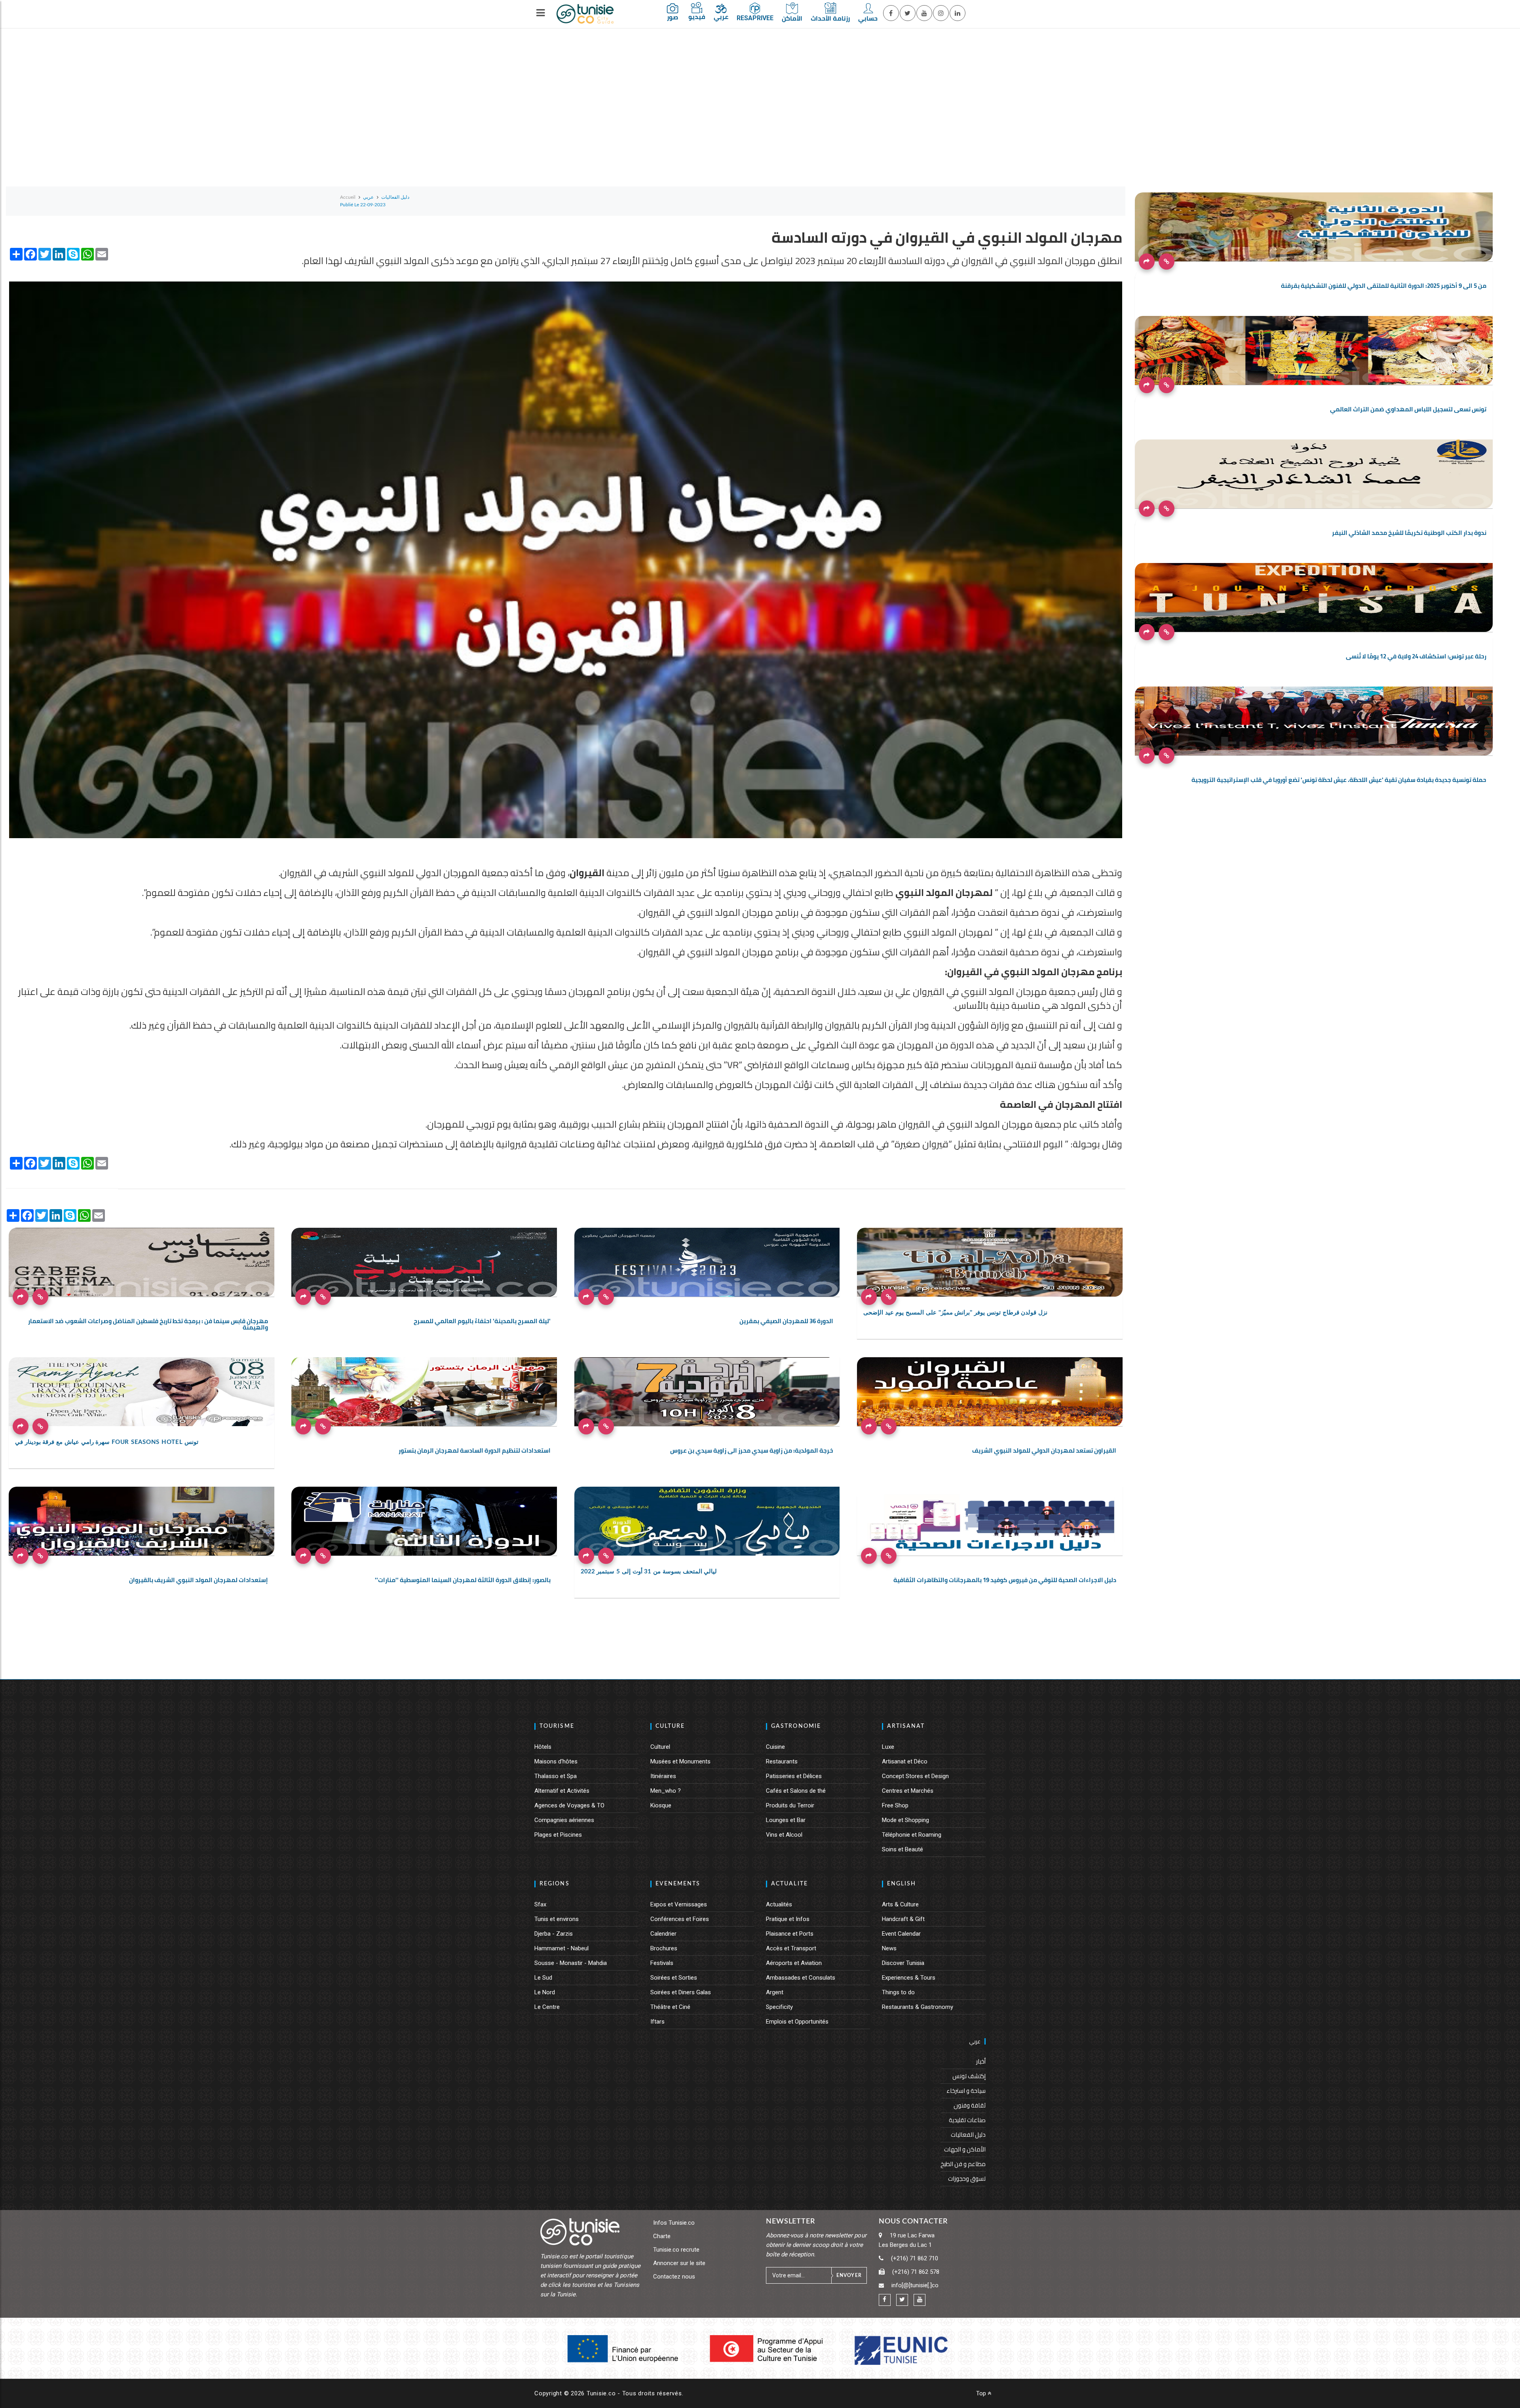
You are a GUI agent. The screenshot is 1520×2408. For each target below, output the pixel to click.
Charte (662, 2236)
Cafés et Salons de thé (796, 1791)
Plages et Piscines (558, 1835)
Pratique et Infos (788, 1919)
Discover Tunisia (903, 1963)
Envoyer (849, 2275)
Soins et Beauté (902, 1849)
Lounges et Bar (786, 1820)
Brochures (664, 1948)
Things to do (898, 1992)
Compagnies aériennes (564, 1820)
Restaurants (782, 1761)
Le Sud (543, 1978)
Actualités (779, 1904)
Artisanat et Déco (905, 1761)
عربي (975, 2041)
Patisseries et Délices (794, 1776)
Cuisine (775, 1747)
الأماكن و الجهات (965, 2149)
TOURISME (557, 1726)
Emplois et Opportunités (797, 2022)
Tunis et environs (557, 1919)
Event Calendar (901, 1934)
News (889, 1948)
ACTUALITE (789, 1884)
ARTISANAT (906, 1726)
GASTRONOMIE (796, 1726)
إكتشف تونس (969, 2076)
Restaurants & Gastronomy (918, 2007)
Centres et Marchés (908, 1791)
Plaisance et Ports (790, 1934)
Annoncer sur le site (679, 2263)
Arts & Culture (900, 1904)
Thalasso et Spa (556, 1776)
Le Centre (547, 2007)
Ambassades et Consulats (801, 1978)
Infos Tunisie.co (674, 2223)
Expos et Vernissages (679, 1904)
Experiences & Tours (909, 1978)
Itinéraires (663, 1776)
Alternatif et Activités (562, 1791)
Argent (775, 1992)
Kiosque (661, 1805)
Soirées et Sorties (674, 1978)
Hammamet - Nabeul (561, 1948)
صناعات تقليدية (967, 2120)
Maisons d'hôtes (556, 1761)
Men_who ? (666, 1791)
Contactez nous (674, 2277)
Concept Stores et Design (915, 1776)
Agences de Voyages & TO (569, 1805)
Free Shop (895, 1805)
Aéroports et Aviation (794, 1963)
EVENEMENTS (678, 1884)
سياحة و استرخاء (966, 2091)
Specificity (779, 2007)
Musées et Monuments (680, 1761)
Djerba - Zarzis (554, 1934)
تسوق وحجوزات (967, 2179)
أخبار (981, 2061)
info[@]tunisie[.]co (915, 2285)
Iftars (657, 2022)
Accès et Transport (791, 1948)
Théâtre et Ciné (670, 2007)
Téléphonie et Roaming (912, 1835)
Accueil (348, 197)
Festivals (662, 1963)
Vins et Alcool (784, 1835)
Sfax (540, 1904)
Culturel (660, 1747)
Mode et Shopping (905, 1820)
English (902, 1884)
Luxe (888, 1747)
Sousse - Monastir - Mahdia (571, 1963)
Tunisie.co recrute (676, 2250)
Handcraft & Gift (903, 1919)
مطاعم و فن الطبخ (963, 2164)
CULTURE (670, 1726)
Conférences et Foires (680, 1919)
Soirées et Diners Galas (681, 1992)
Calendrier (663, 1934)
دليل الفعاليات (968, 2135)
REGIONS (555, 1884)
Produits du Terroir (790, 1805)
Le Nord (545, 1992)
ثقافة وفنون (970, 2105)
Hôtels (543, 1747)
